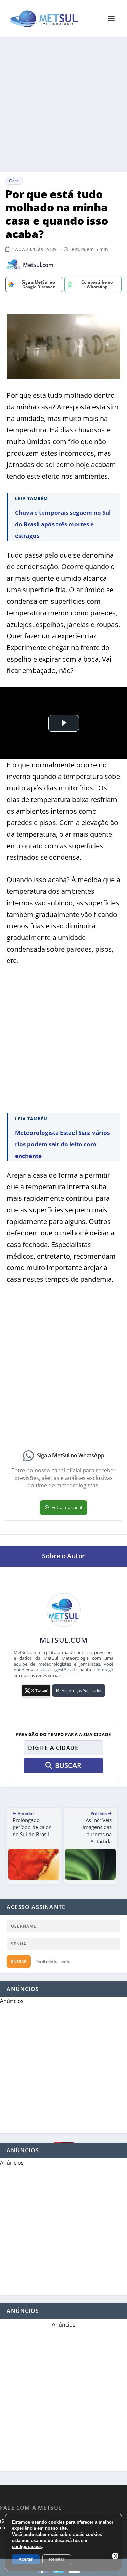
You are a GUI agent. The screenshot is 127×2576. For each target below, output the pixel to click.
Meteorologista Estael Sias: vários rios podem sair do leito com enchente (62, 1144)
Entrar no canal (67, 1507)
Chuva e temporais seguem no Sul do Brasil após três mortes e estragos (63, 524)
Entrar (19, 1961)
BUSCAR (68, 1765)
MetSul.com (38, 265)
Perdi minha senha (54, 1961)
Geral (14, 181)
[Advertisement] (63, 105)
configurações (27, 2547)
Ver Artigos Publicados (82, 1691)
